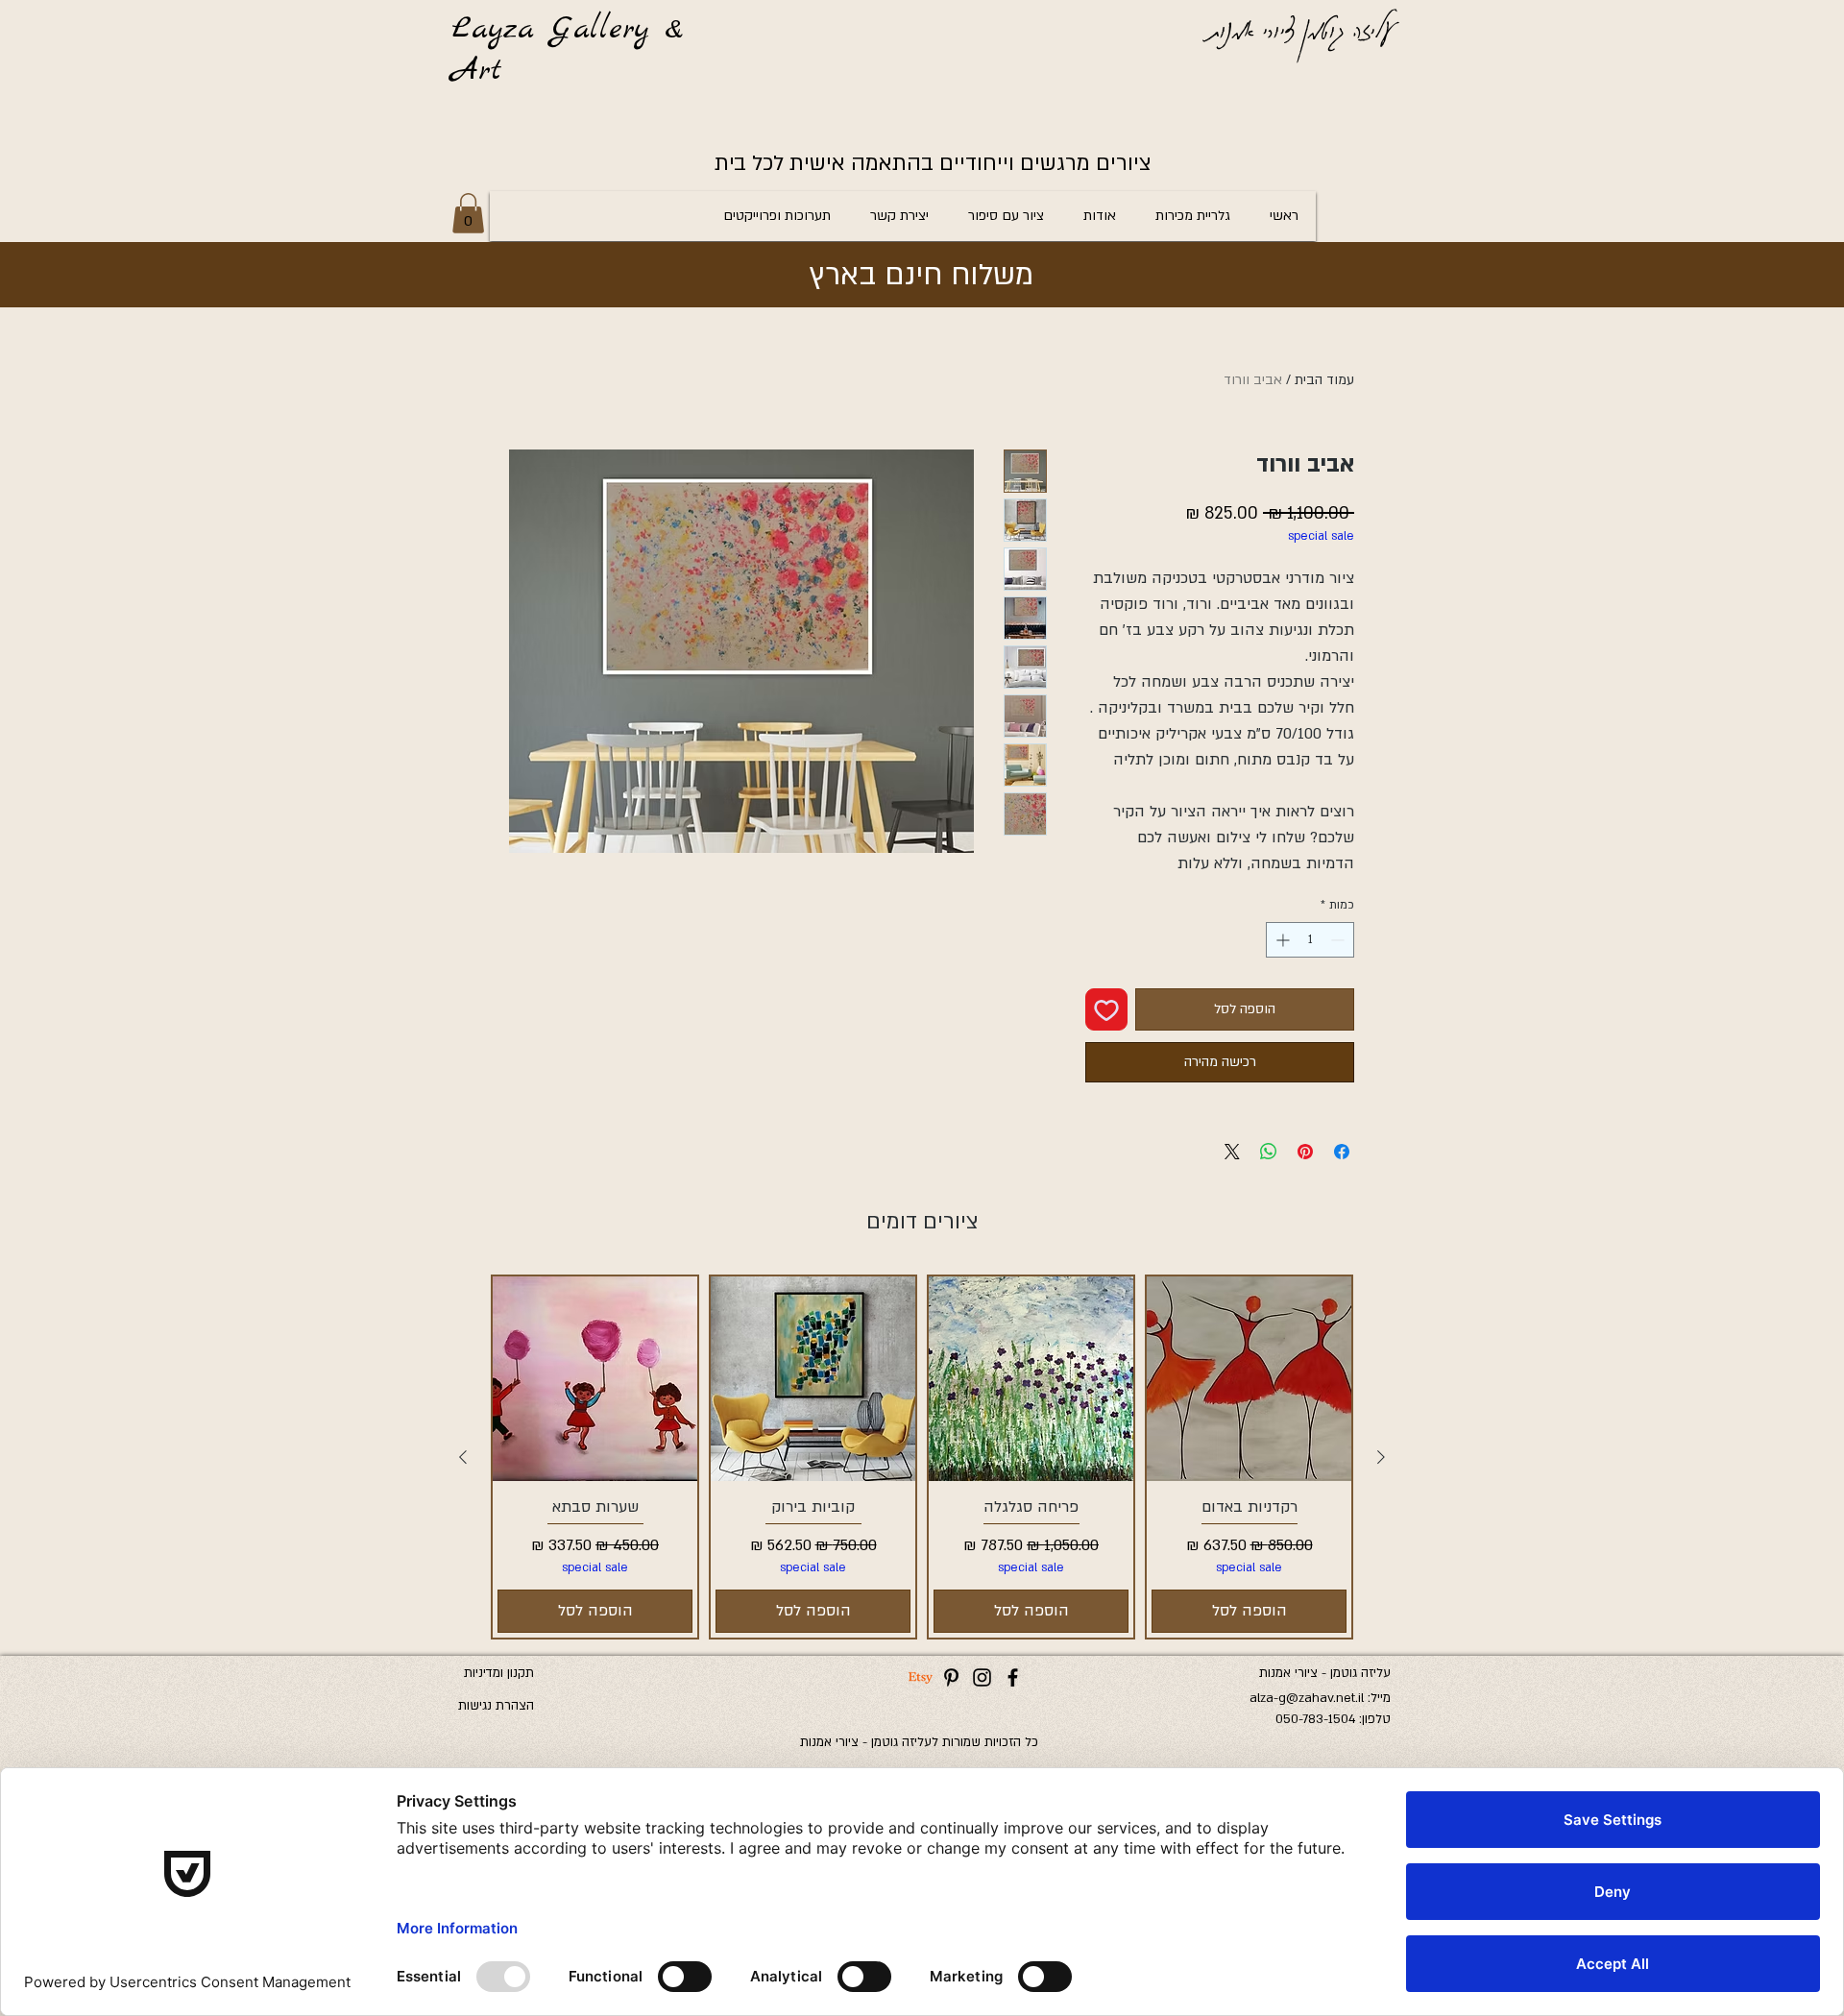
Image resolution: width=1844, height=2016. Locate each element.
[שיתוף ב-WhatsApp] (1269, 1152)
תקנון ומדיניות (499, 1673)
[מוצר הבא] (463, 1457)
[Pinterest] (951, 1677)
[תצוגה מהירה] (1249, 1379)
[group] (922, 1457)
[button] (468, 213)
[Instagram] (982, 1677)
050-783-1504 (1315, 1719)
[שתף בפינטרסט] (1305, 1152)
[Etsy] (921, 1677)
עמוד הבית (1324, 380)
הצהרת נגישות (496, 1706)
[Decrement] (1339, 940)
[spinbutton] (1310, 940)
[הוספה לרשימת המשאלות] (1106, 1009)
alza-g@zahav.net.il (1307, 1698)
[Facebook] (1013, 1677)
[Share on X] (1232, 1152)
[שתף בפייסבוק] (1342, 1152)
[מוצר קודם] (1381, 1457)
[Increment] (1281, 940)
